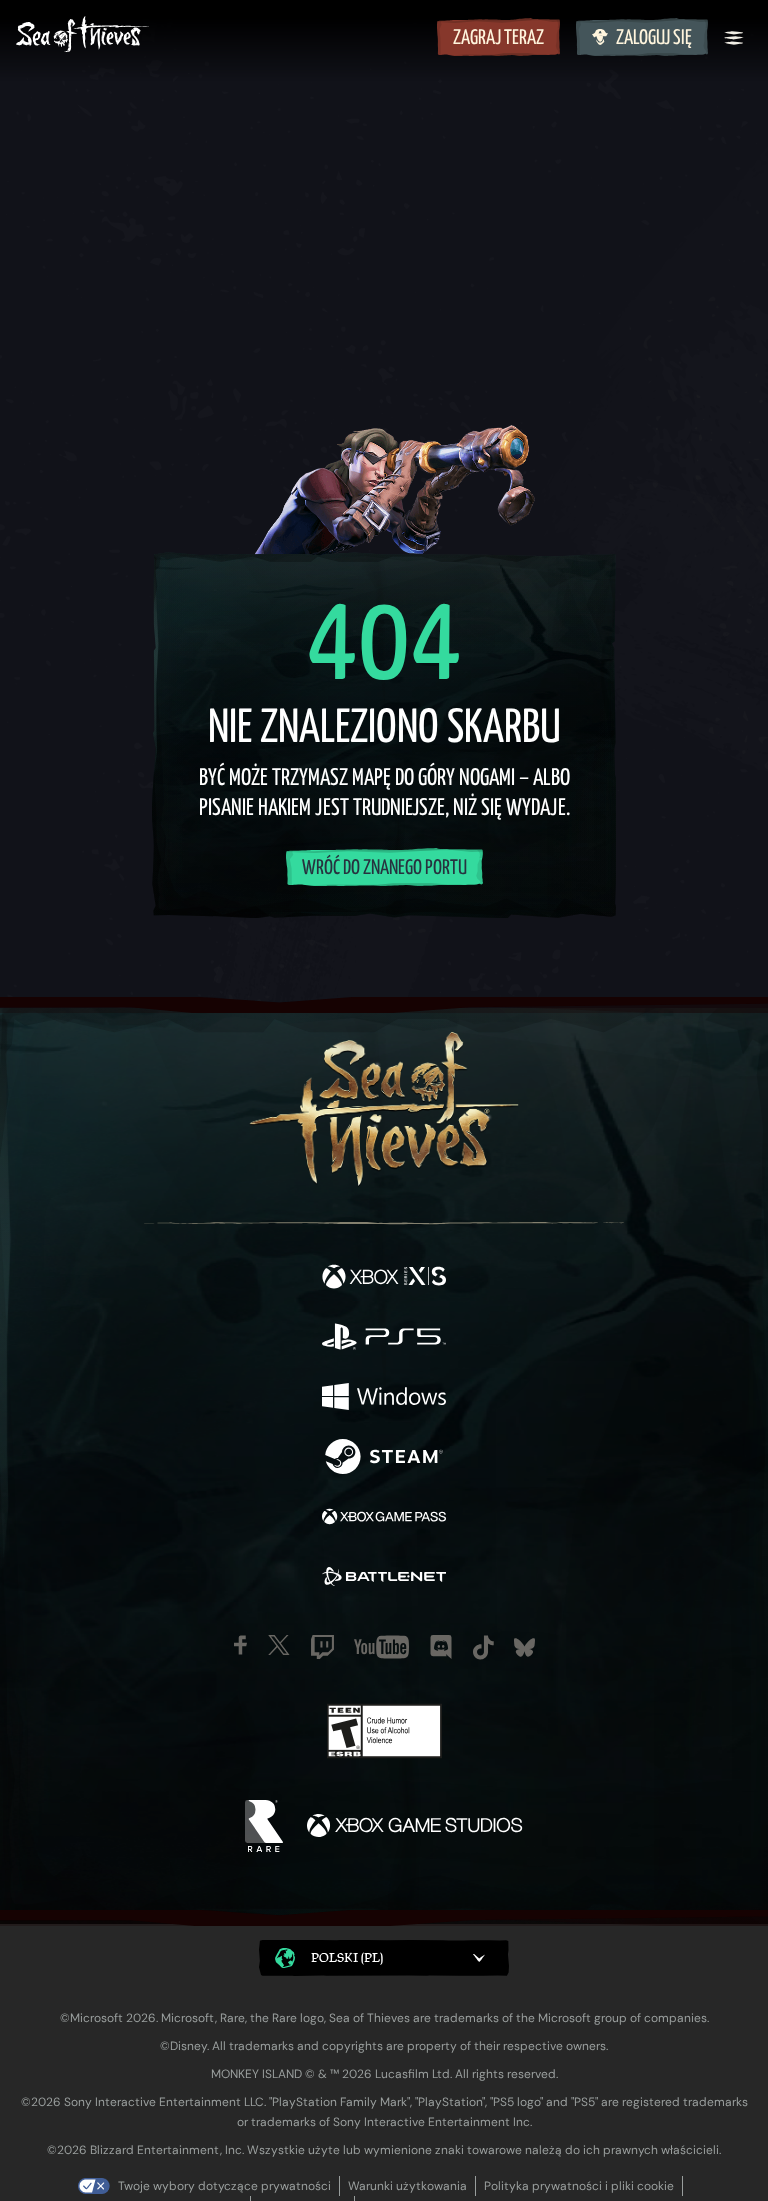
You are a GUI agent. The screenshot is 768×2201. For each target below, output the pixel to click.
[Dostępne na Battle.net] (384, 1579)
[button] (384, 1958)
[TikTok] (483, 1647)
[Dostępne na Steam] (384, 1459)
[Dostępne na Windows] (384, 1399)
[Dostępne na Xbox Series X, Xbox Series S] (384, 1279)
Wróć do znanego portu (384, 868)
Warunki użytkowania (407, 2186)
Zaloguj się (654, 38)
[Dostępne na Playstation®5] (384, 1339)
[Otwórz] (734, 38)
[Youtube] (381, 1647)
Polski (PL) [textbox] (347, 1957)
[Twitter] (279, 1645)
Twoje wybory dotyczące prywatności (224, 2186)
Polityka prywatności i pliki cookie (579, 2186)
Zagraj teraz (498, 38)
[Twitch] (322, 1647)
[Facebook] (240, 1645)
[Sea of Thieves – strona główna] (222, 36)
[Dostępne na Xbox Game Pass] (384, 1519)
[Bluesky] (524, 1647)
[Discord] (441, 1647)
